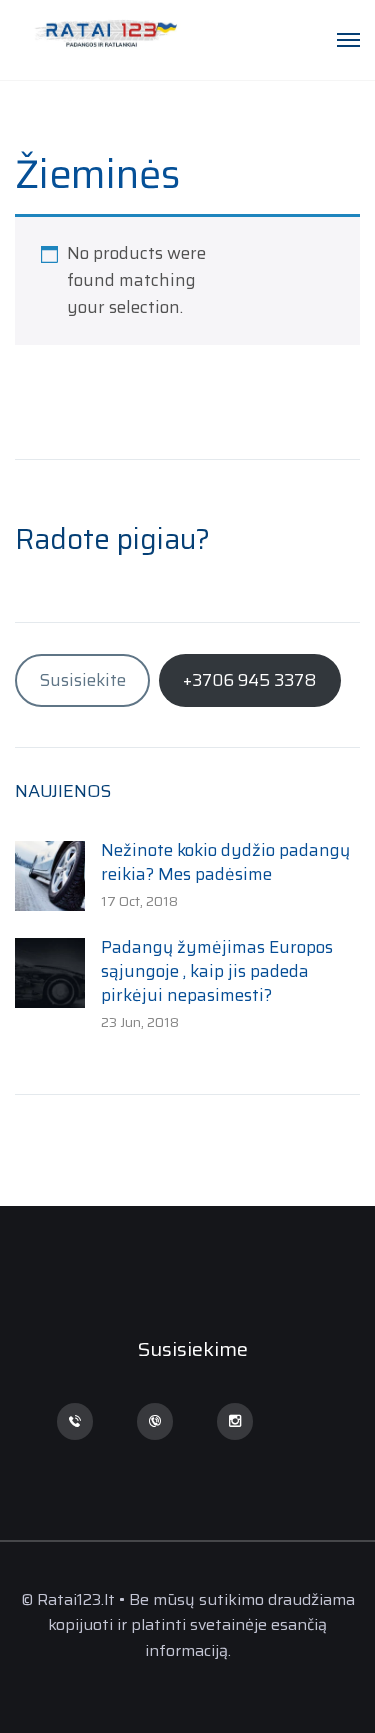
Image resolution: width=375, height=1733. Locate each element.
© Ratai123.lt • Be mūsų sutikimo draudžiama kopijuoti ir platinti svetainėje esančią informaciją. (188, 1625)
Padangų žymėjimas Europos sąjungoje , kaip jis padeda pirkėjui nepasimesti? (217, 971)
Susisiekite (83, 680)
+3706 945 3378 (249, 680)
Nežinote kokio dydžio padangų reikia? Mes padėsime (225, 862)
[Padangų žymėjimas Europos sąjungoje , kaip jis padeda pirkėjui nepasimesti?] (50, 971)
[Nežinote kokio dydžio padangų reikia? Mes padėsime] (50, 874)
